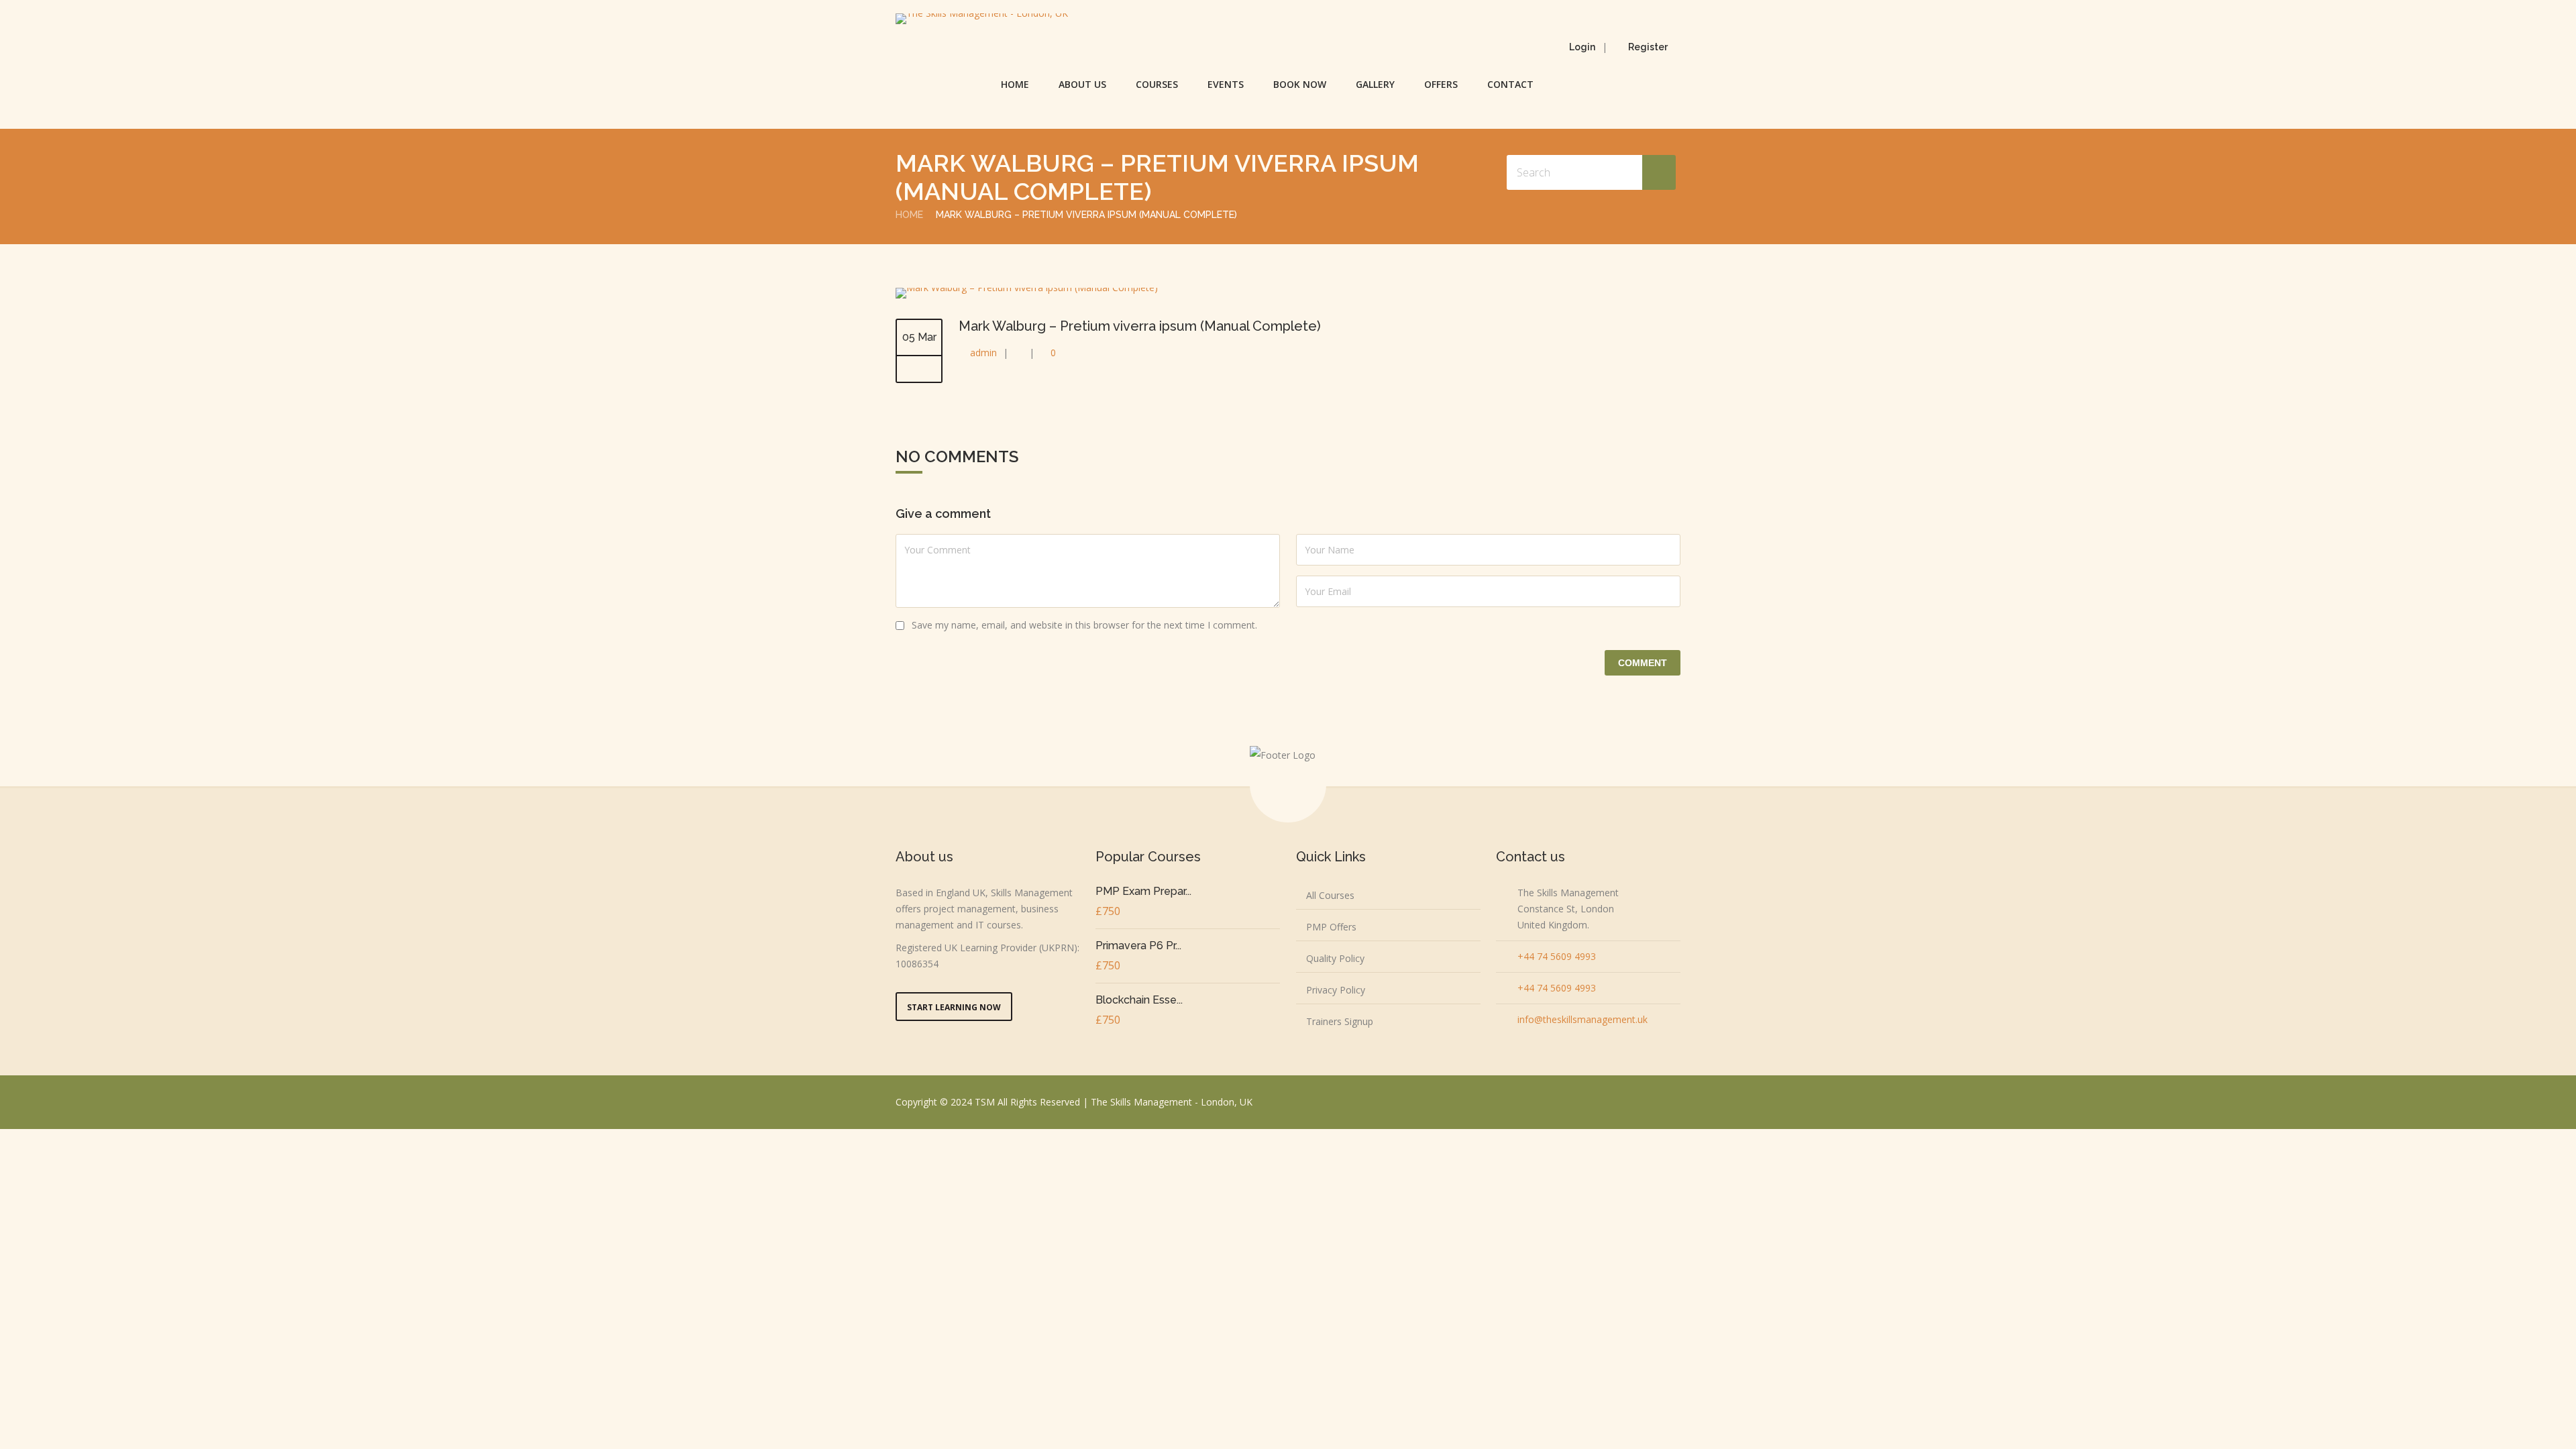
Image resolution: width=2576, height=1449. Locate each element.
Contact (1510, 84)
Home (1015, 84)
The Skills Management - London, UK (1172, 1102)
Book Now (1300, 84)
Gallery (1375, 84)
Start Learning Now (954, 1007)
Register (1648, 47)
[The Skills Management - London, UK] (982, 19)
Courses (1157, 84)
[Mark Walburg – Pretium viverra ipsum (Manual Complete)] (1027, 287)
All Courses (1330, 895)
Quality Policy (1335, 958)
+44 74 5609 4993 (1557, 956)
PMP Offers (1331, 927)
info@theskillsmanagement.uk (1582, 1019)
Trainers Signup (1340, 1021)
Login (1582, 47)
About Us (1082, 84)
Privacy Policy (1336, 990)
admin (983, 353)
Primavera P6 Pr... (1138, 946)
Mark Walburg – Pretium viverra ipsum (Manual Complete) (1140, 326)
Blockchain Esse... (1139, 1000)
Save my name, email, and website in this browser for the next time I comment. (1084, 625)
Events (1226, 84)
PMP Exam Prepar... (1143, 891)
